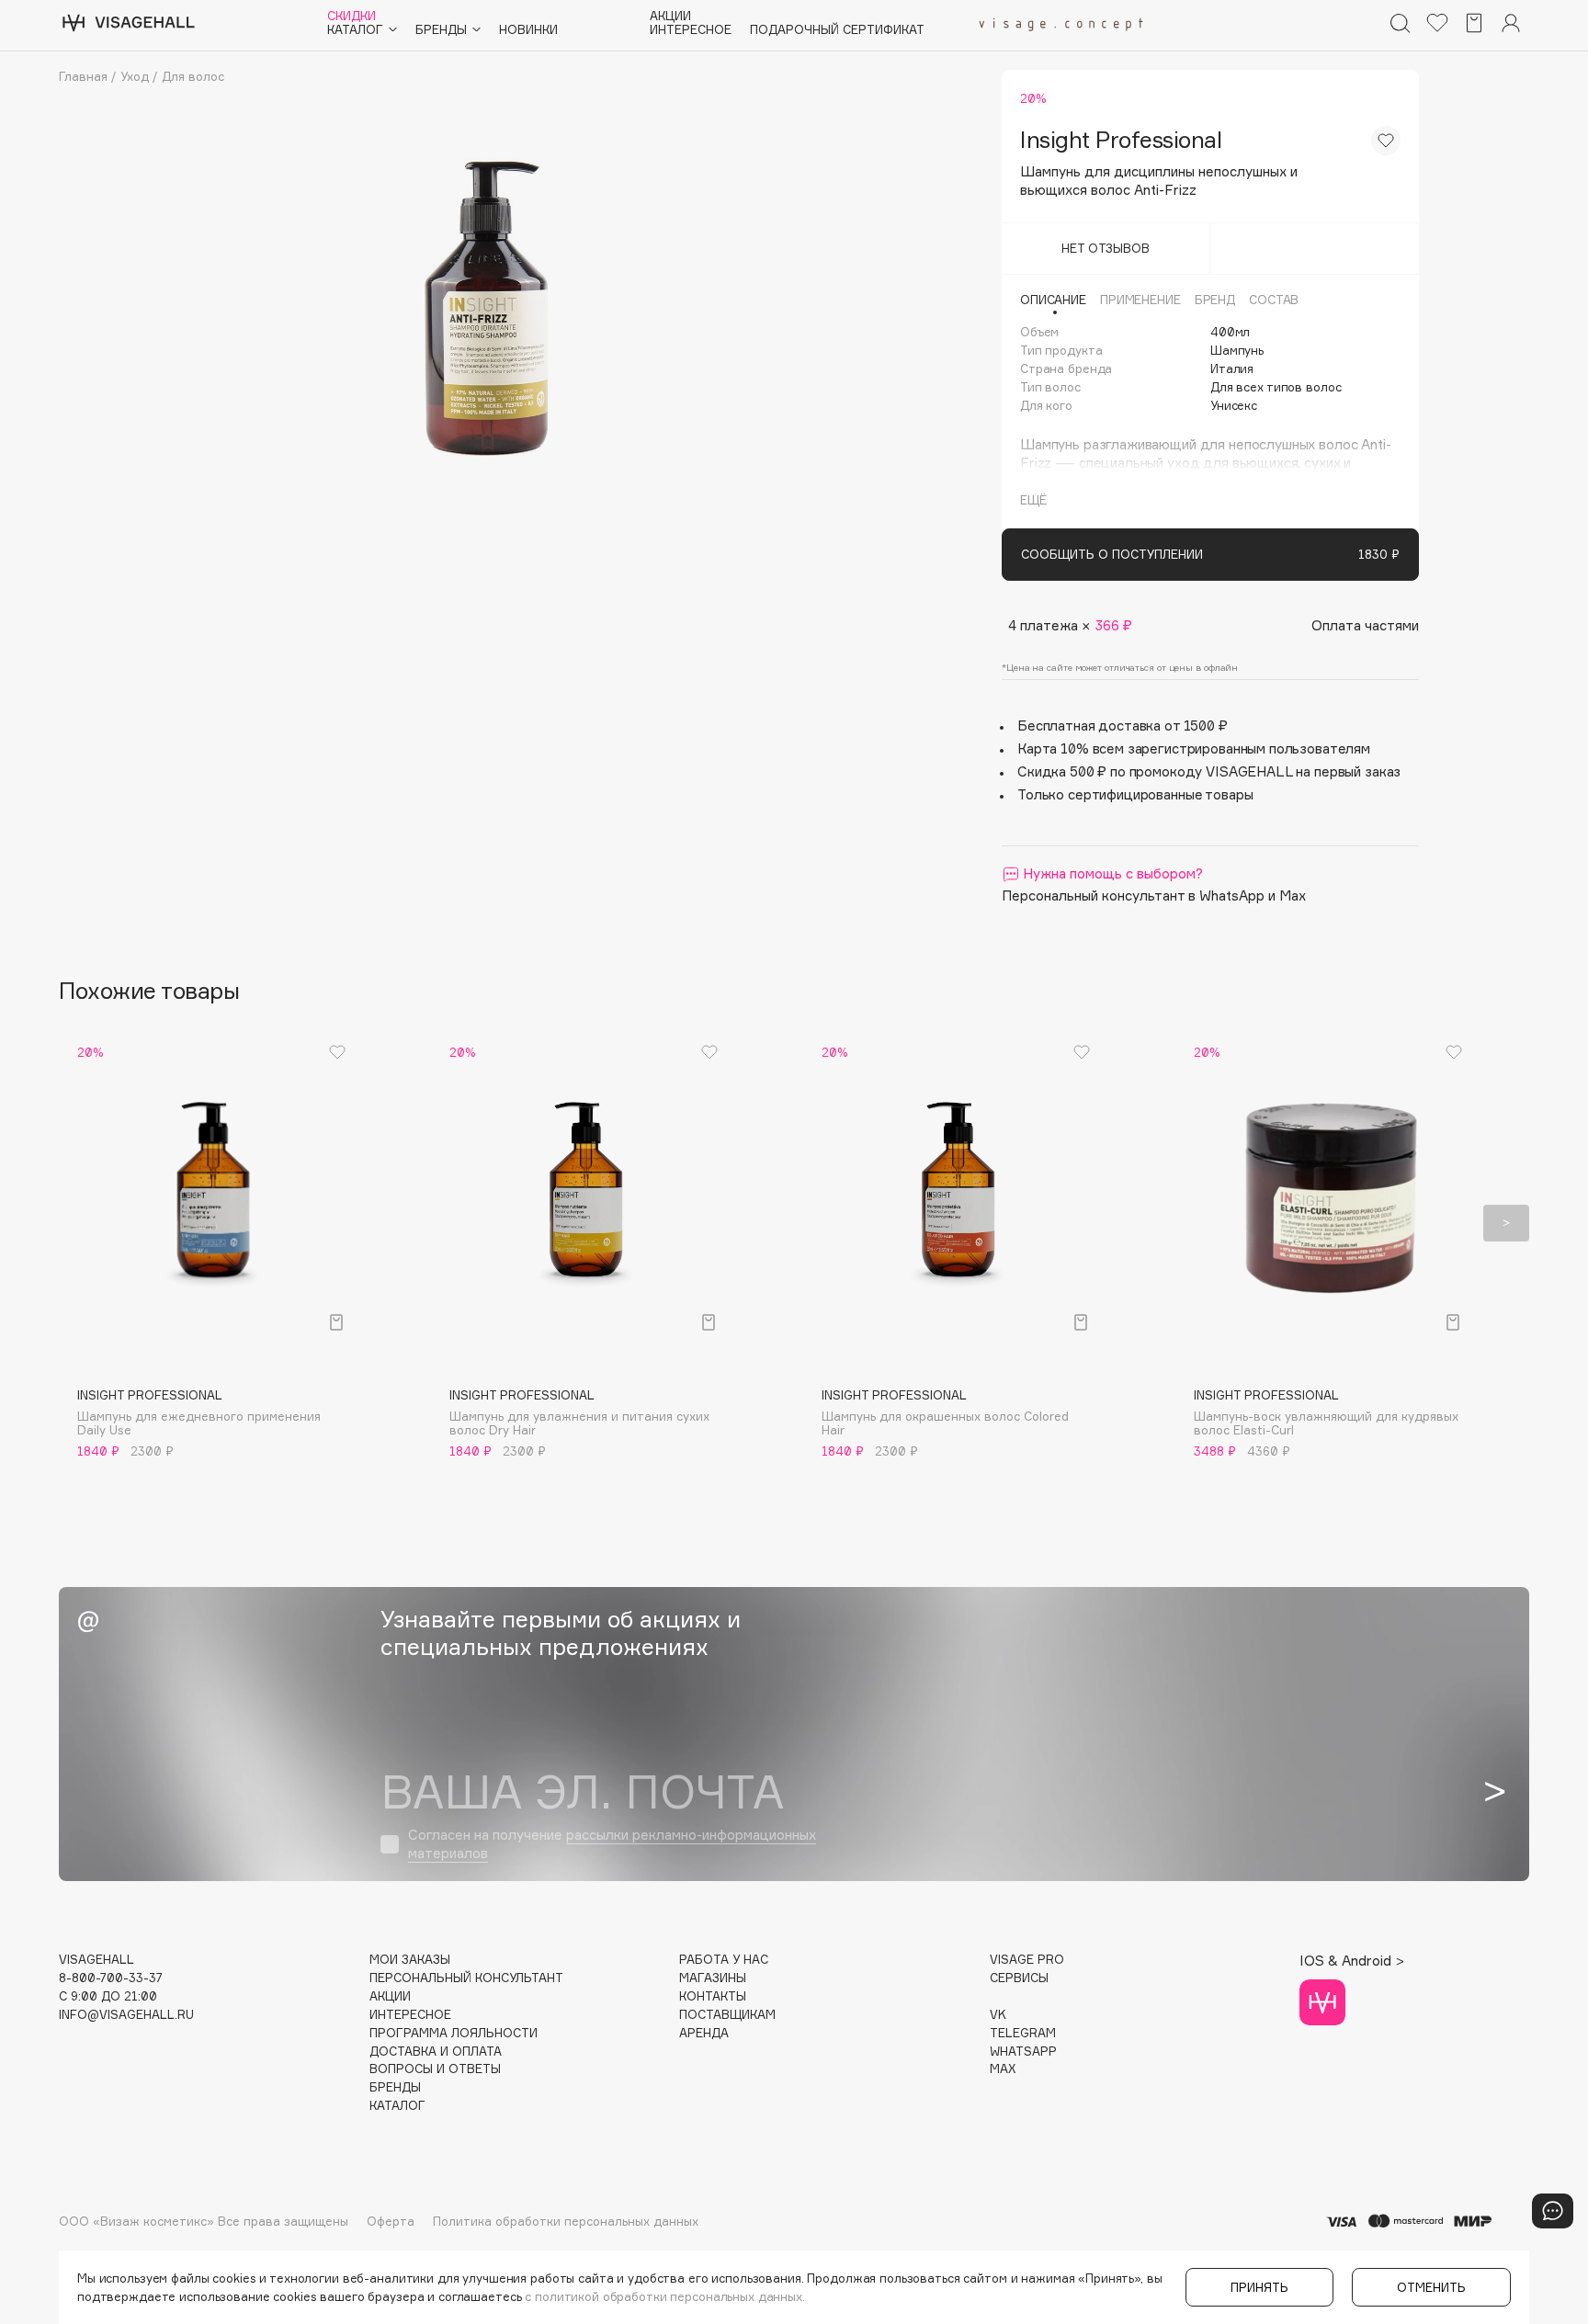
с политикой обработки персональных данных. (665, 2296)
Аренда (704, 2033)
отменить (1431, 2287)
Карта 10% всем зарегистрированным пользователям (1194, 748)
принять (1259, 2287)
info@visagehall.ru (126, 2015)
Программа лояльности (454, 2033)
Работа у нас (724, 1960)
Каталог (397, 2106)
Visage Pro (1027, 1960)
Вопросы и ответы (435, 2069)
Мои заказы (410, 1960)
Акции (670, 16)
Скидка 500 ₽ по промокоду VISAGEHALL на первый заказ (1209, 771)
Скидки (352, 16)
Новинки (528, 30)
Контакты (713, 1996)
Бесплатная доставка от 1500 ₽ (1123, 726)
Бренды (395, 2087)
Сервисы (1019, 1978)
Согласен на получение (612, 1844)
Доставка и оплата (436, 2052)
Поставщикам (727, 2015)
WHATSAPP (1023, 2052)
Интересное (691, 30)
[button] (82, 1223)
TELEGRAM (1023, 2033)
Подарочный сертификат (837, 30)
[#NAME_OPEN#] (1553, 2211)
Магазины (713, 1978)
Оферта (391, 2221)
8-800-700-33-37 (111, 1978)
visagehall (96, 1960)
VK (998, 2015)
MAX (1003, 2069)
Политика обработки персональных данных (566, 2221)
